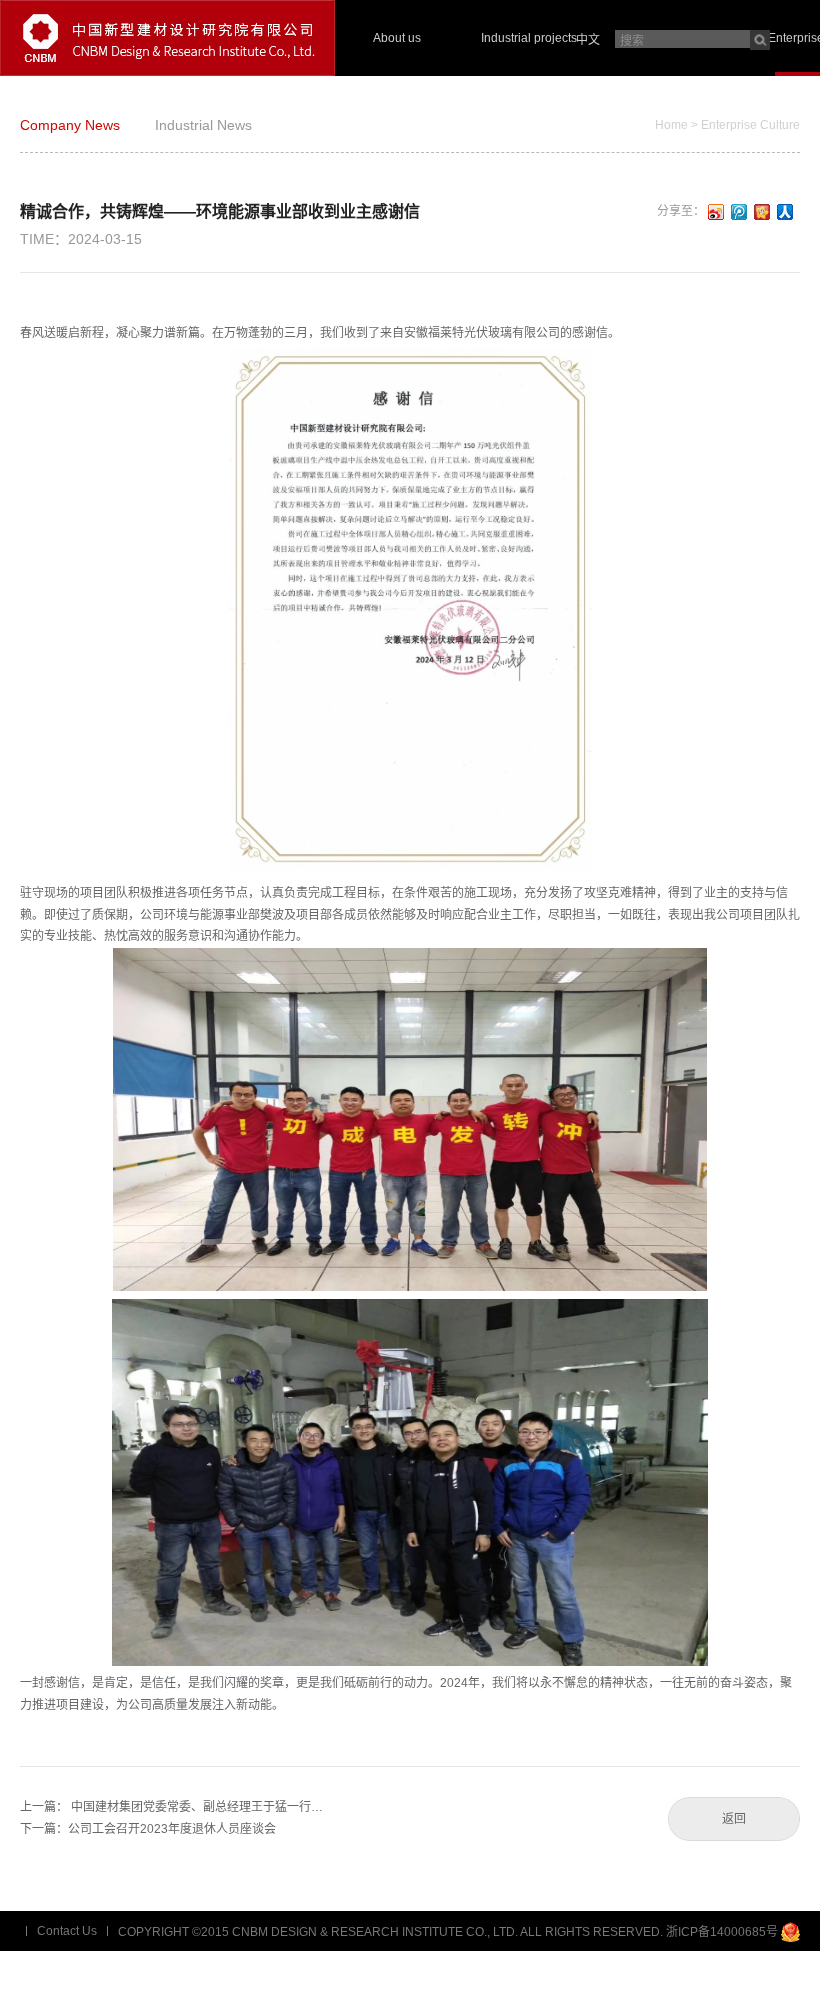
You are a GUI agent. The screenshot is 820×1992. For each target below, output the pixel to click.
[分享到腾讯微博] (739, 212)
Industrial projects (529, 38)
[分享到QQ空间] (790, 1972)
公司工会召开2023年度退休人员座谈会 (172, 1829)
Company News (70, 125)
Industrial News (203, 125)
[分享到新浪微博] (716, 212)
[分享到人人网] (785, 212)
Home (671, 125)
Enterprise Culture (750, 125)
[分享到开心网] (762, 212)
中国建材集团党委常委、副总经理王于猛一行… (197, 1807)
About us (397, 38)
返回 (734, 1819)
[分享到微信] (735, 1972)
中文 (588, 40)
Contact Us (67, 1931)
